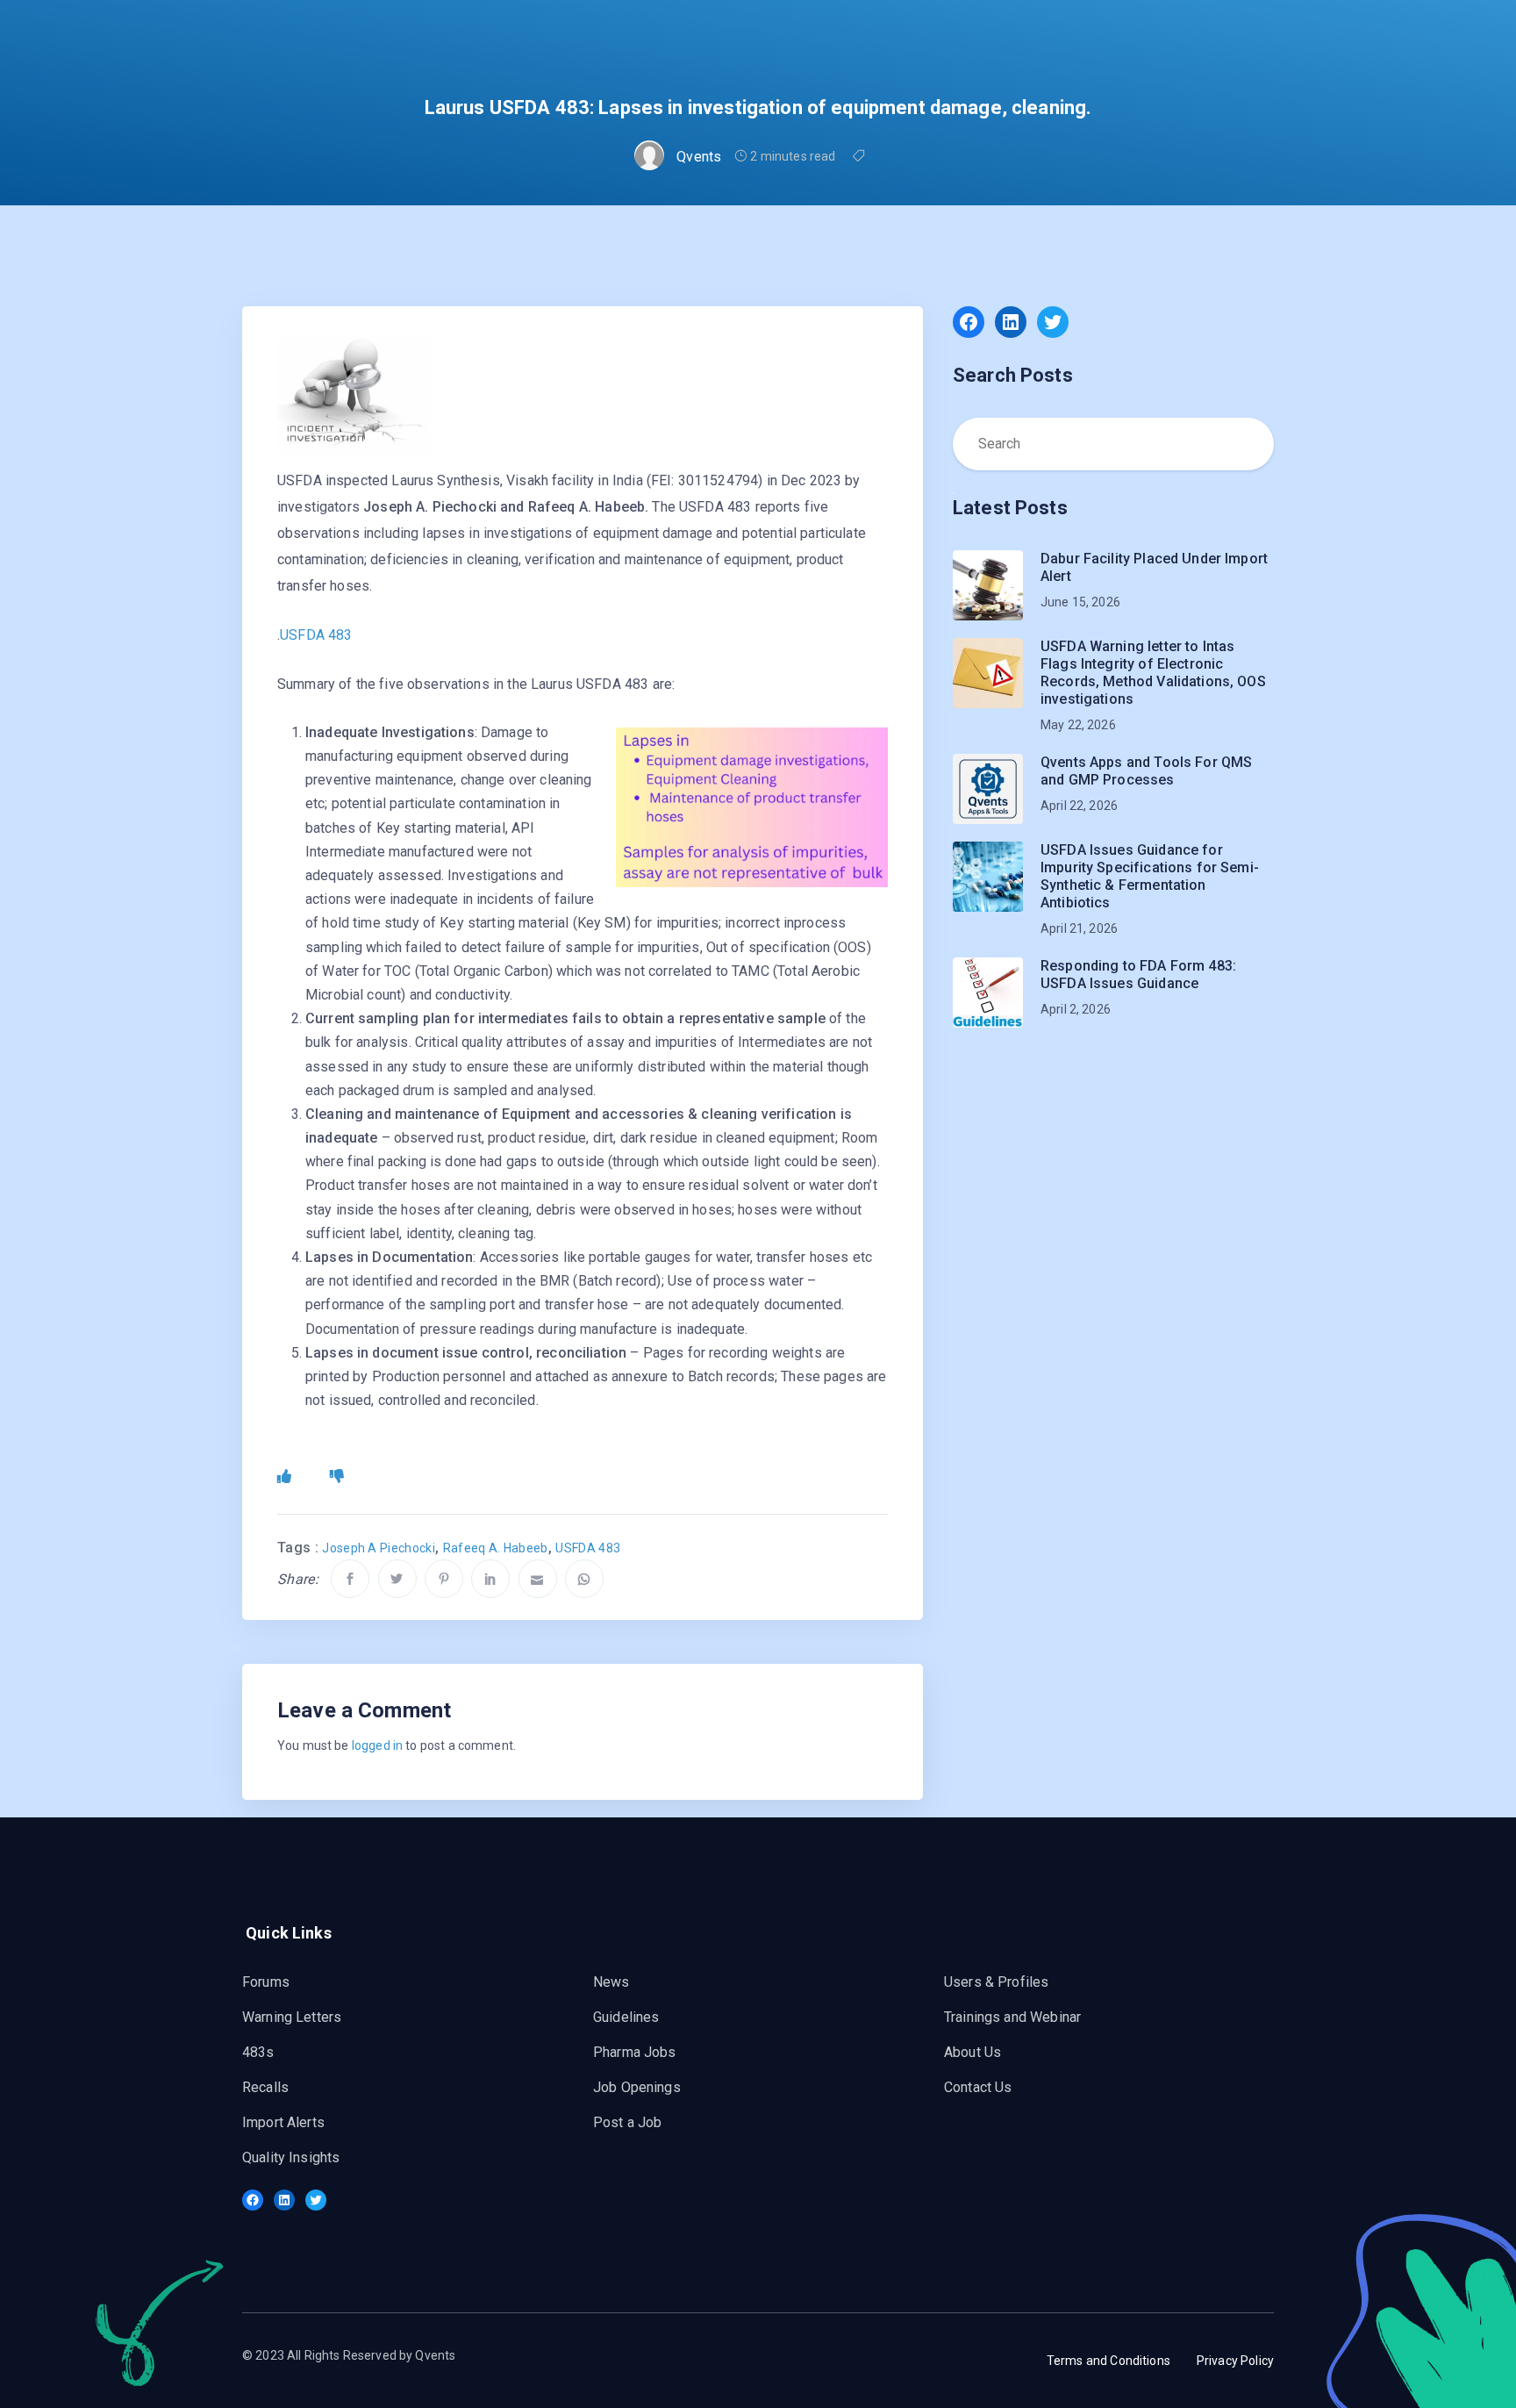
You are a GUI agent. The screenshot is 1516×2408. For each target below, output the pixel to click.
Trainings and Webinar (1012, 2017)
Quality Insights (291, 2157)
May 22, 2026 (1078, 725)
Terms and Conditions (1108, 2361)
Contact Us (978, 2087)
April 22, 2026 (1079, 806)
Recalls (265, 2087)
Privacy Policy (1235, 2361)
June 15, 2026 (1080, 602)
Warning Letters (292, 2017)
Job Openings (637, 2087)
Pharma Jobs (635, 2052)
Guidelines (626, 2017)
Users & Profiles (996, 1982)
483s (258, 2052)
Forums (266, 1982)
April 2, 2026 (1076, 1009)
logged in (377, 1745)
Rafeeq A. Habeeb (496, 1548)
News (611, 1982)
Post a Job (628, 2122)
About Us (973, 2052)
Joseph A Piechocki (379, 1548)
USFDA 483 (316, 635)
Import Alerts (283, 2122)
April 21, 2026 (1079, 928)
